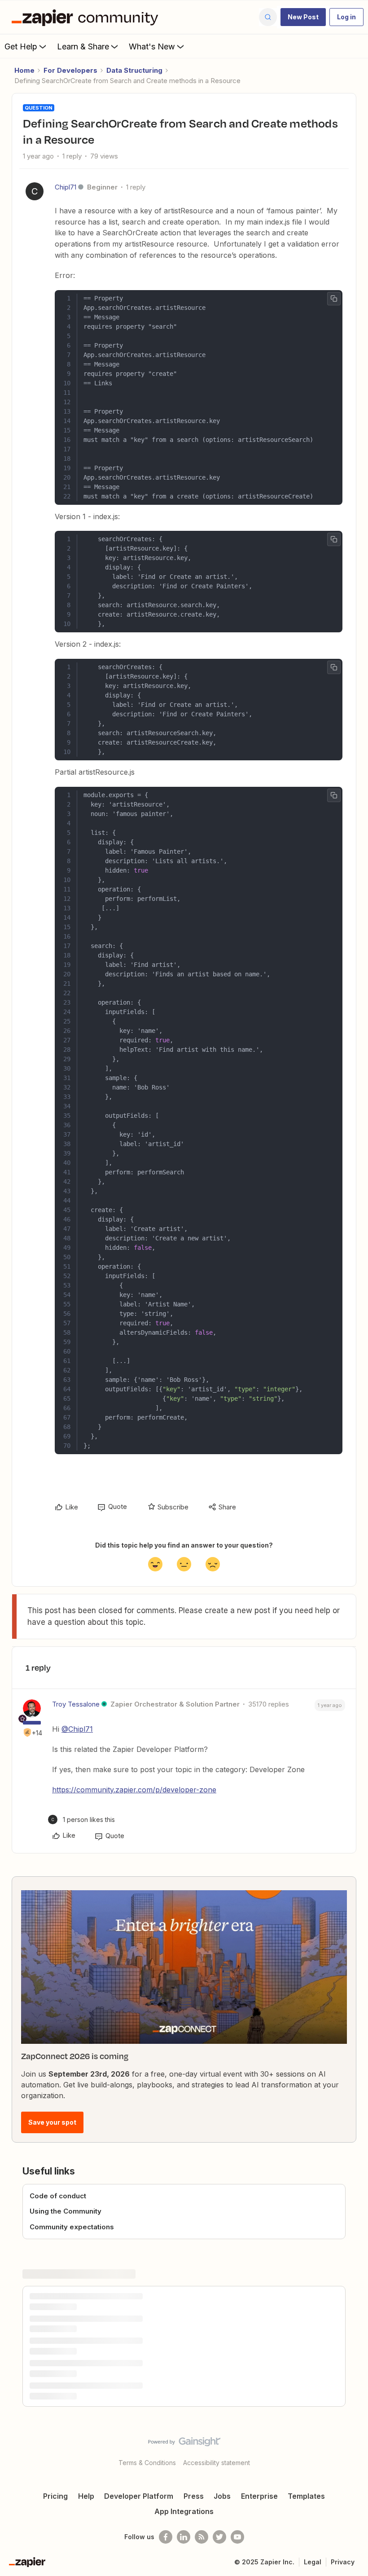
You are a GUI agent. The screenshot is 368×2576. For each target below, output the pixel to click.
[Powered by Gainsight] (184, 2444)
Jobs (222, 2496)
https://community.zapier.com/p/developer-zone (134, 1790)
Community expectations (72, 2227)
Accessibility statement (217, 2463)
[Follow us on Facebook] (166, 2537)
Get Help (21, 46)
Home (24, 70)
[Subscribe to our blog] (202, 2537)
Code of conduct (58, 2196)
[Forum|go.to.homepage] (87, 17)
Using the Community (66, 2211)
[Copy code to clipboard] (334, 299)
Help (86, 2496)
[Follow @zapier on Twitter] (219, 2537)
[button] (303, 17)
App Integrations (184, 2511)
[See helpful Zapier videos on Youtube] (237, 2537)
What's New (152, 46)
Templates (306, 2496)
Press (194, 2496)
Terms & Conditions (147, 2463)
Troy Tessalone (76, 1704)
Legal (313, 2562)
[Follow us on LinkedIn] (184, 2537)
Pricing (55, 2496)
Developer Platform (139, 2496)
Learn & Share (83, 46)
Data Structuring (134, 70)
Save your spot (52, 2122)
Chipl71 (66, 187)
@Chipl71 (77, 1729)
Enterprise (259, 2496)
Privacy (343, 2562)
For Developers (70, 70)
